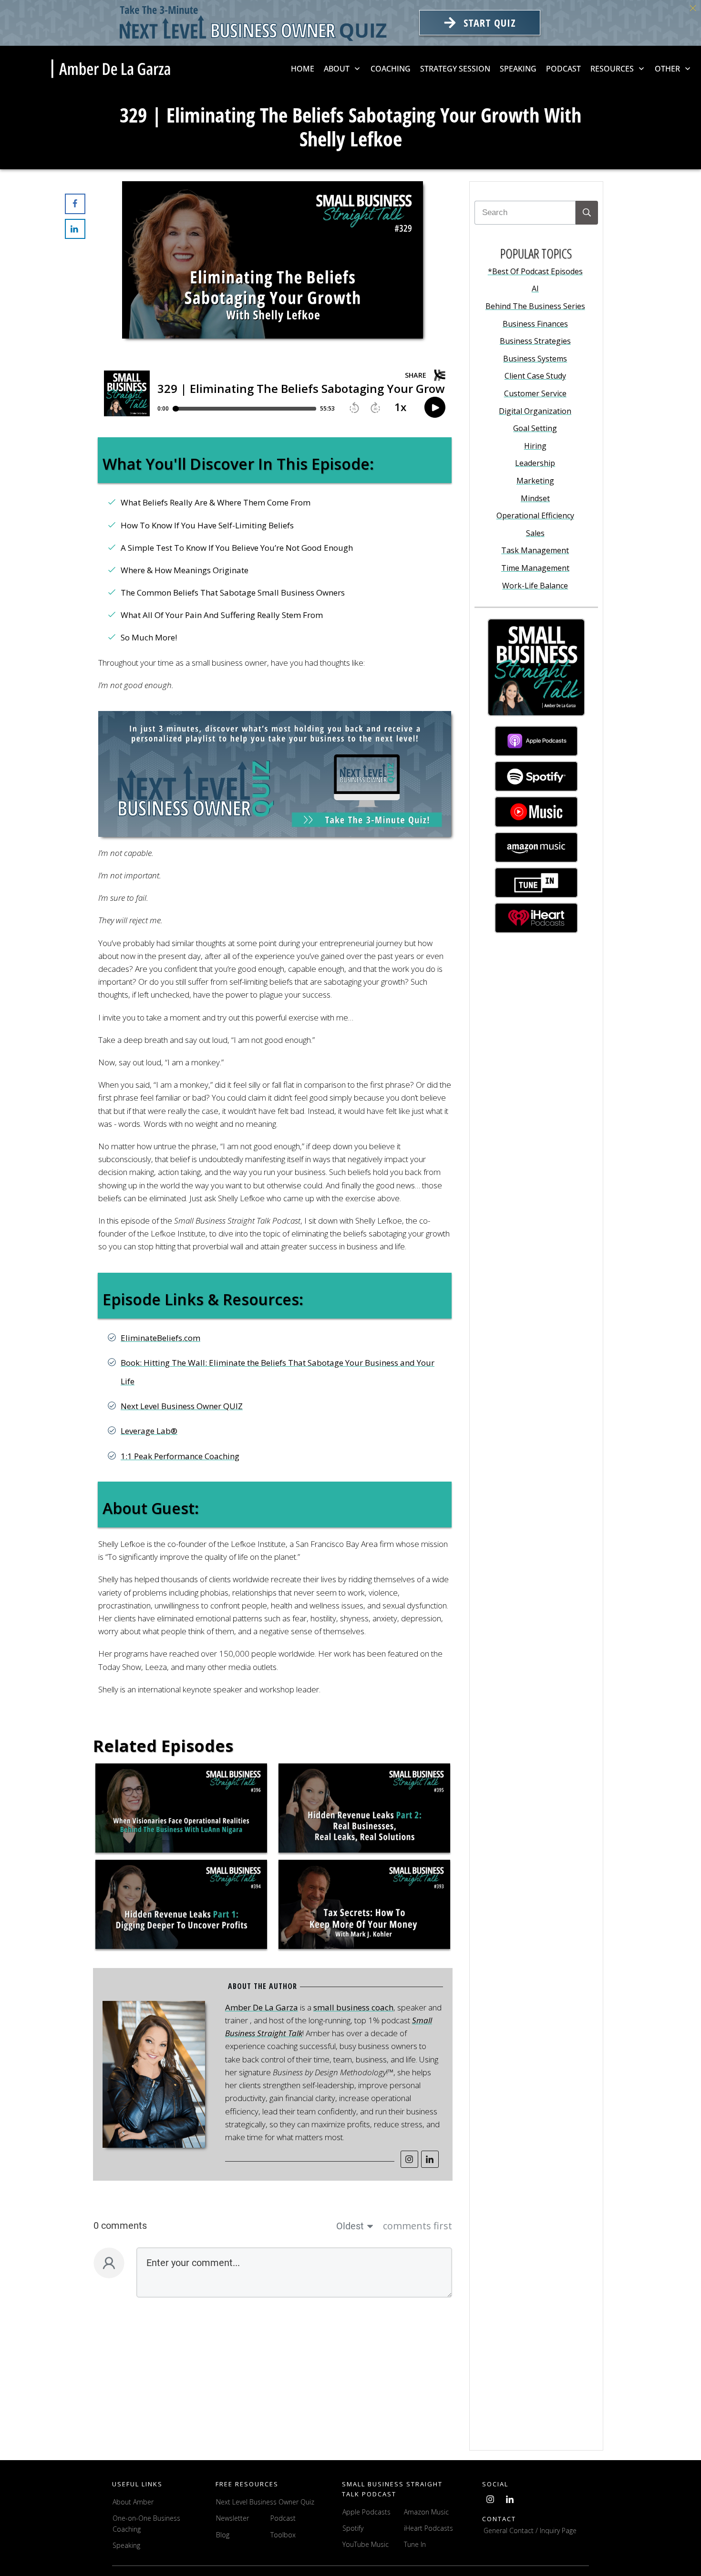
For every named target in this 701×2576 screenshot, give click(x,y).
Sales (535, 533)
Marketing (535, 481)
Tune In (415, 2545)
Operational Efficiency (535, 515)
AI (535, 289)
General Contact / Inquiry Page (530, 2530)
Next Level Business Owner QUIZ (182, 1406)
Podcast (283, 2518)
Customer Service (535, 393)
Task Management (535, 550)
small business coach (353, 2007)
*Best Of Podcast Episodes (535, 271)
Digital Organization (535, 411)
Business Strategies (535, 341)
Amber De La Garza (262, 2007)
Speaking (126, 2545)
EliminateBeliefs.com (160, 1338)
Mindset (535, 498)
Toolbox (283, 2535)
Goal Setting (535, 428)
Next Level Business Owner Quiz (265, 2502)
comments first (418, 2226)
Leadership (535, 463)
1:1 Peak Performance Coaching (180, 1456)
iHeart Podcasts (428, 2528)
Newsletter (232, 2518)
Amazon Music (426, 2512)
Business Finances (535, 324)
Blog (223, 2535)
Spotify (353, 2528)
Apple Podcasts (366, 2512)
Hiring (535, 446)
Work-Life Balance (535, 586)
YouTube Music (366, 2545)
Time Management (535, 568)
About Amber (134, 2502)
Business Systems (535, 359)
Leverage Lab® (149, 1431)
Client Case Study (535, 376)
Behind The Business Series (535, 306)
